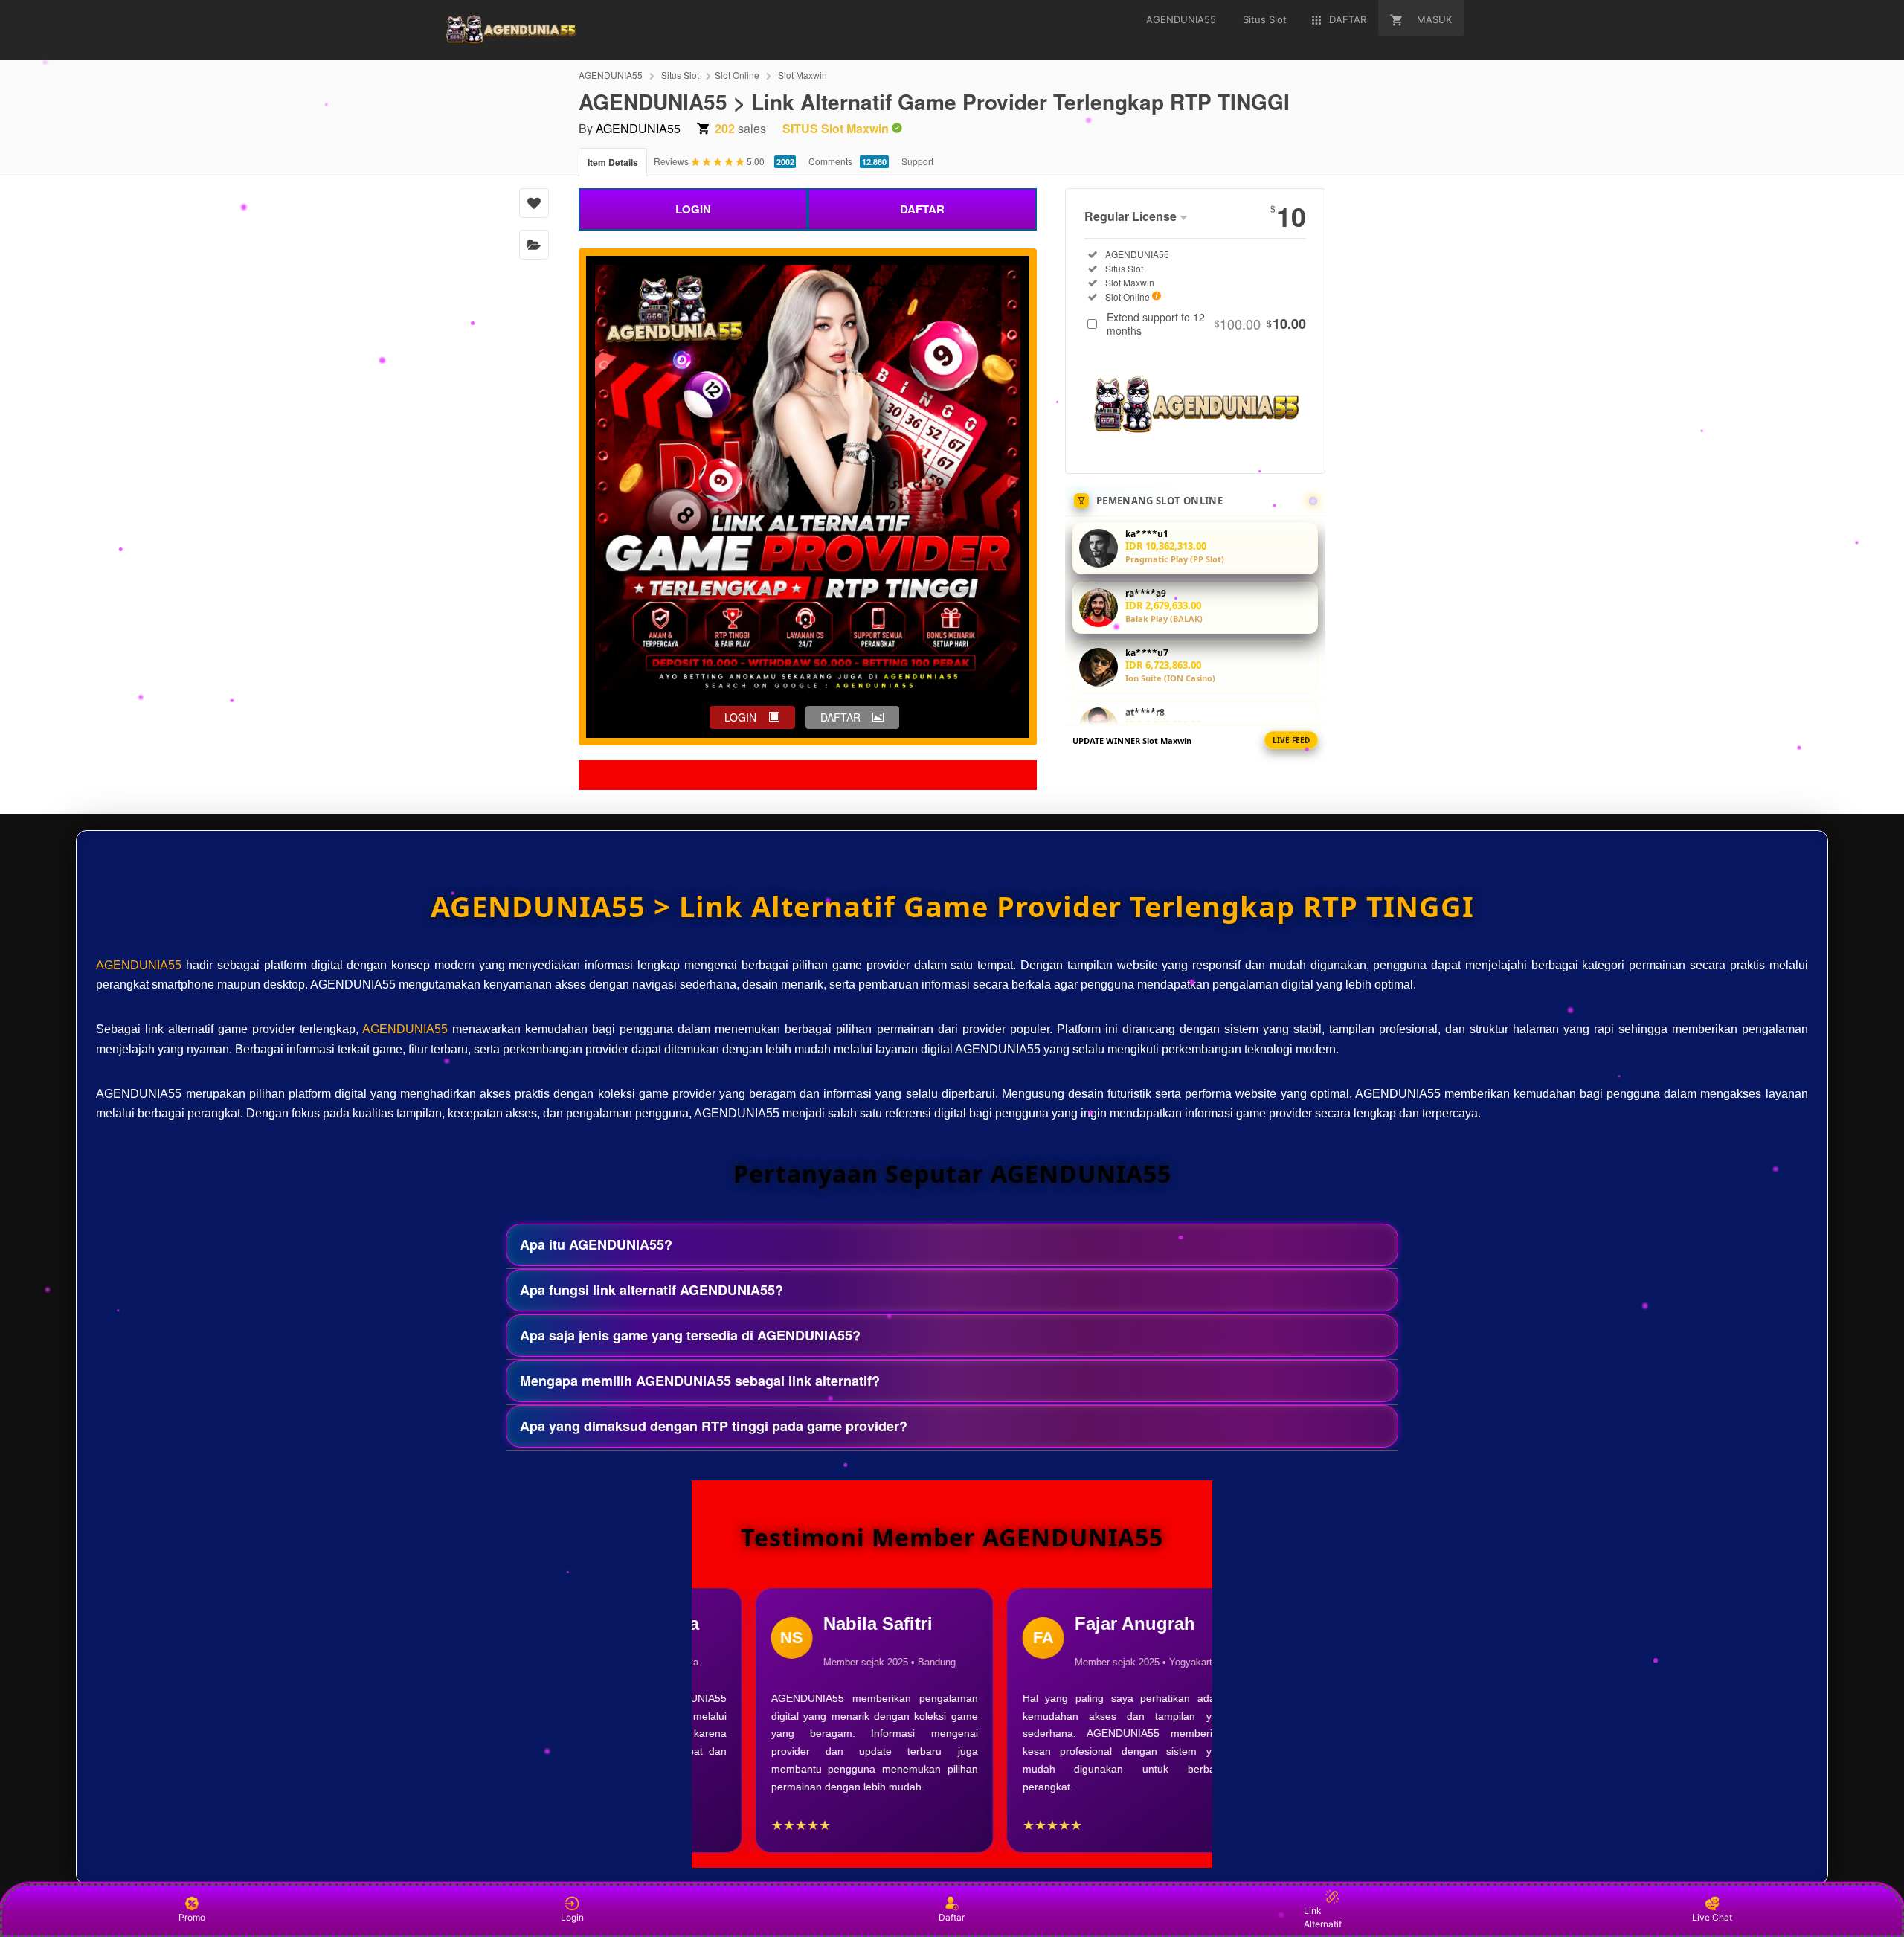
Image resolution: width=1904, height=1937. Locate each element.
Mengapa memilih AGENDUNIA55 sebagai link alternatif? (700, 1381)
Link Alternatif (1323, 1917)
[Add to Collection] (534, 245)
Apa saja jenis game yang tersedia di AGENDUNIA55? (690, 1335)
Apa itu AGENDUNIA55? (596, 1244)
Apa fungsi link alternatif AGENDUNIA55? (652, 1290)
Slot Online (737, 75)
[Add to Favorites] (534, 203)
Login (572, 1917)
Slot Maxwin (803, 75)
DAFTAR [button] (840, 717)
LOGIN (693, 209)
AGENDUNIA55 (611, 75)
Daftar (952, 1917)
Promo (192, 1917)
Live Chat (1712, 1917)
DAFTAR (922, 209)
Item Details (613, 162)
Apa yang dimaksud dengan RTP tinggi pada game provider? (714, 1426)
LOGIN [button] (740, 717)
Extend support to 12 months (1206, 324)
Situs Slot (680, 75)
